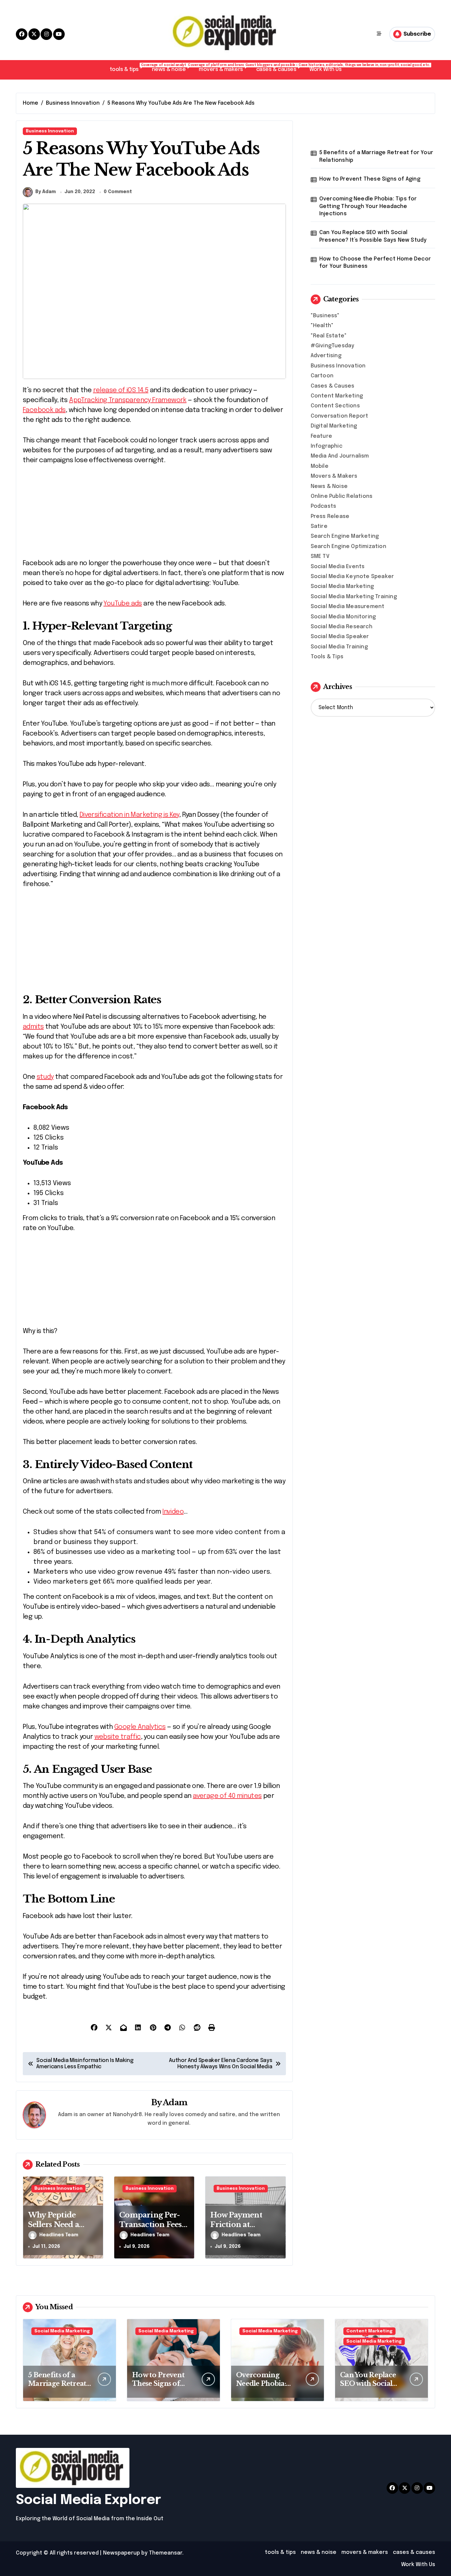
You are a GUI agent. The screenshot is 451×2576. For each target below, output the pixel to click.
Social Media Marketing (342, 586)
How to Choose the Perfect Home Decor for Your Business (375, 263)
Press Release (330, 516)
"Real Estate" (329, 336)
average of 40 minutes (227, 1796)
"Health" (322, 326)
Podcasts (324, 506)
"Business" (325, 316)
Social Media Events (338, 567)
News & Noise (329, 486)
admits (33, 1027)
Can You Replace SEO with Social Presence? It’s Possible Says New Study (373, 236)
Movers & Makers (334, 476)
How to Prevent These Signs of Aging (370, 179)
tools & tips (127, 68)
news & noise (172, 68)
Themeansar (166, 2553)
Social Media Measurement (348, 607)
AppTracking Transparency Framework (128, 400)
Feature (321, 436)
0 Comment (118, 192)
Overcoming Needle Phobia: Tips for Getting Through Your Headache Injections (368, 206)
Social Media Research (342, 627)
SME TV (320, 556)
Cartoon (322, 376)
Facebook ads (44, 410)
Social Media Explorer (88, 2500)
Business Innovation (50, 131)
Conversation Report (340, 416)
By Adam (46, 192)
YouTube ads (122, 604)
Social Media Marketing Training (354, 597)
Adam (175, 2102)
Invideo (173, 1512)
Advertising (326, 356)
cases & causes (279, 68)
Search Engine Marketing (345, 536)
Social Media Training (339, 647)
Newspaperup (121, 2553)
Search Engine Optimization (348, 547)
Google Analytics (140, 1727)
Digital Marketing (334, 426)
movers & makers (224, 68)
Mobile (320, 466)
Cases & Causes (333, 386)
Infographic (327, 446)
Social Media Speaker (340, 637)
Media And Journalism (340, 456)
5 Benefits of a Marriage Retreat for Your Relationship (376, 156)
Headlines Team (59, 2235)
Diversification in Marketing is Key (129, 815)
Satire (319, 526)
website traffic (118, 1737)
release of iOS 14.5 (121, 390)
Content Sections (335, 406)
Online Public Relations (342, 496)
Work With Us (325, 69)
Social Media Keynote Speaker (352, 577)
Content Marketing (337, 396)
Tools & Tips (327, 657)
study (45, 1077)
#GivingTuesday (333, 346)
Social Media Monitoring (343, 617)
